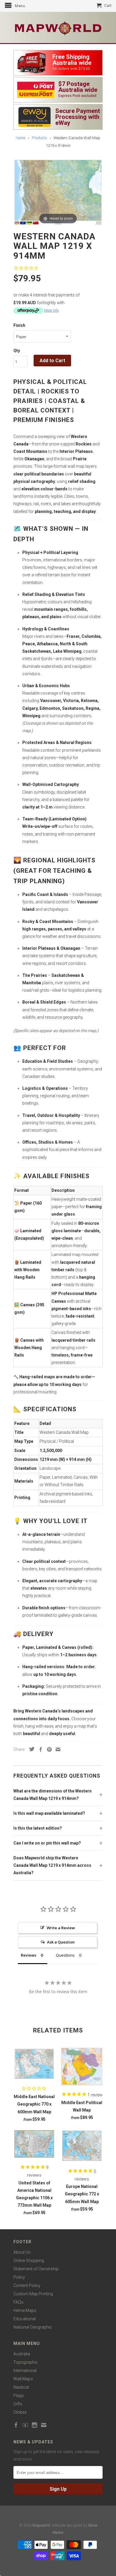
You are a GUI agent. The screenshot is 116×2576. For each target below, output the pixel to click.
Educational (25, 2319)
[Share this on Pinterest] (48, 1749)
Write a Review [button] (61, 1928)
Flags (19, 2396)
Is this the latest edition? (38, 1828)
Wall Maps (23, 2379)
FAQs (18, 2302)
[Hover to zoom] (58, 192)
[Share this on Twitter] (30, 1749)
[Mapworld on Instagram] (35, 2425)
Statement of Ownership (36, 2269)
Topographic (26, 2362)
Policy (19, 2277)
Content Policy (27, 2285)
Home (21, 138)
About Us (22, 2252)
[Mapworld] (58, 28)
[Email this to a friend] (57, 1749)
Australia (22, 2354)
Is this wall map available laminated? (49, 1813)
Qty (17, 351)
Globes (20, 2412)
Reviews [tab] (29, 1955)
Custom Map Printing (33, 2294)
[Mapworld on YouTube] (25, 2425)
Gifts (18, 2404)
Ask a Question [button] (61, 1942)
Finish (19, 325)
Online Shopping (29, 2261)
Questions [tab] (65, 1955)
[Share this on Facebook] (39, 1749)
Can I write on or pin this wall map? (47, 1843)
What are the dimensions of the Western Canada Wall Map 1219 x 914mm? (52, 1795)
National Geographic (33, 2327)
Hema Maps (25, 2310)
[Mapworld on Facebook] (16, 2425)
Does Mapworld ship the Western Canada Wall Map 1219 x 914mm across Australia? (52, 1865)
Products (39, 138)
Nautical (21, 2387)
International (25, 2371)
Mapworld (41, 2525)
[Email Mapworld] (44, 2425)
